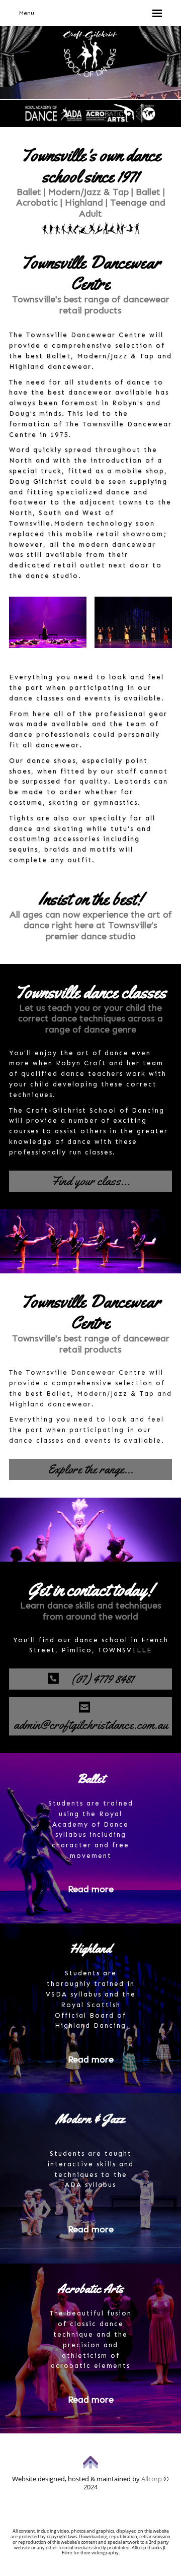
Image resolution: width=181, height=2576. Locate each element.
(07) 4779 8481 (96, 1679)
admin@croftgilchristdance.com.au (91, 1716)
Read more (91, 1889)
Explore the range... (90, 1469)
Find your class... (90, 1181)
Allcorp (152, 2479)
